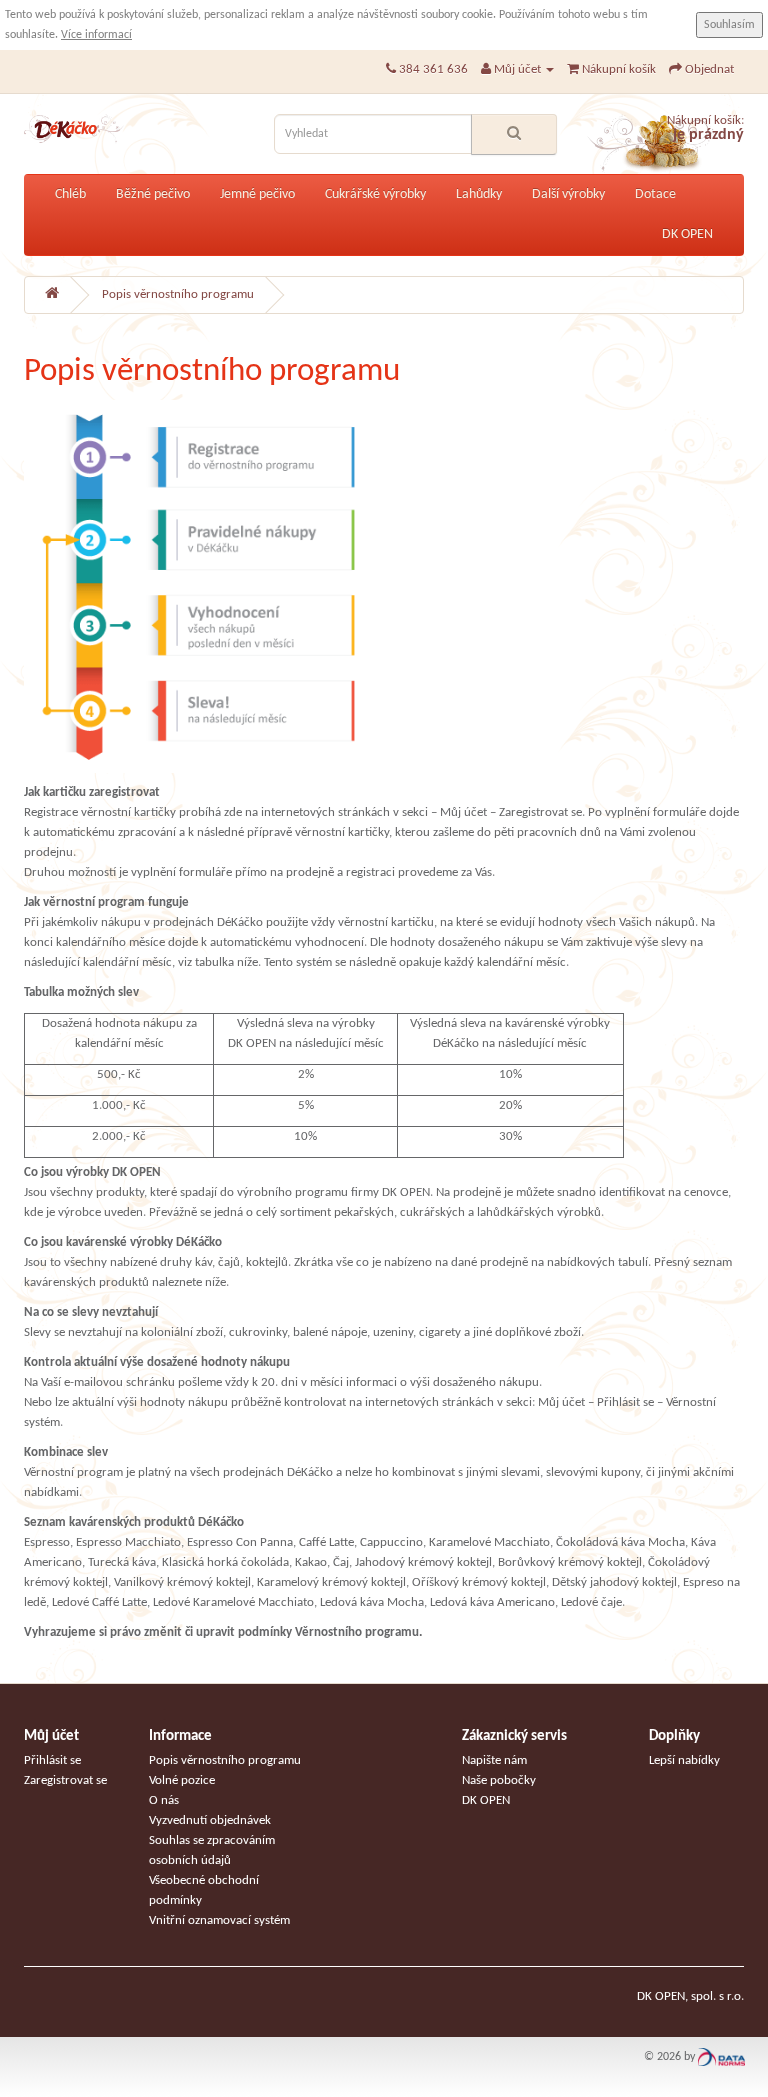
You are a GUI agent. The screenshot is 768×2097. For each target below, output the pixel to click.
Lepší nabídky (684, 1760)
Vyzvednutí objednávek (210, 1820)
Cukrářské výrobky (375, 194)
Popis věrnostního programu (178, 294)
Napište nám (494, 1760)
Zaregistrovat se (65, 1780)
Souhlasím (729, 25)
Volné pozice (182, 1780)
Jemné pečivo (257, 194)
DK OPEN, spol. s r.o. (690, 1996)
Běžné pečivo (153, 194)
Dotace (655, 194)
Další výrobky (568, 194)
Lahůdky (479, 194)
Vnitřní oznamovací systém (219, 1920)
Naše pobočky (499, 1780)
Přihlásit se (52, 1760)
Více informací (96, 35)
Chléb (70, 194)
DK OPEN (687, 234)
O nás (164, 1800)
